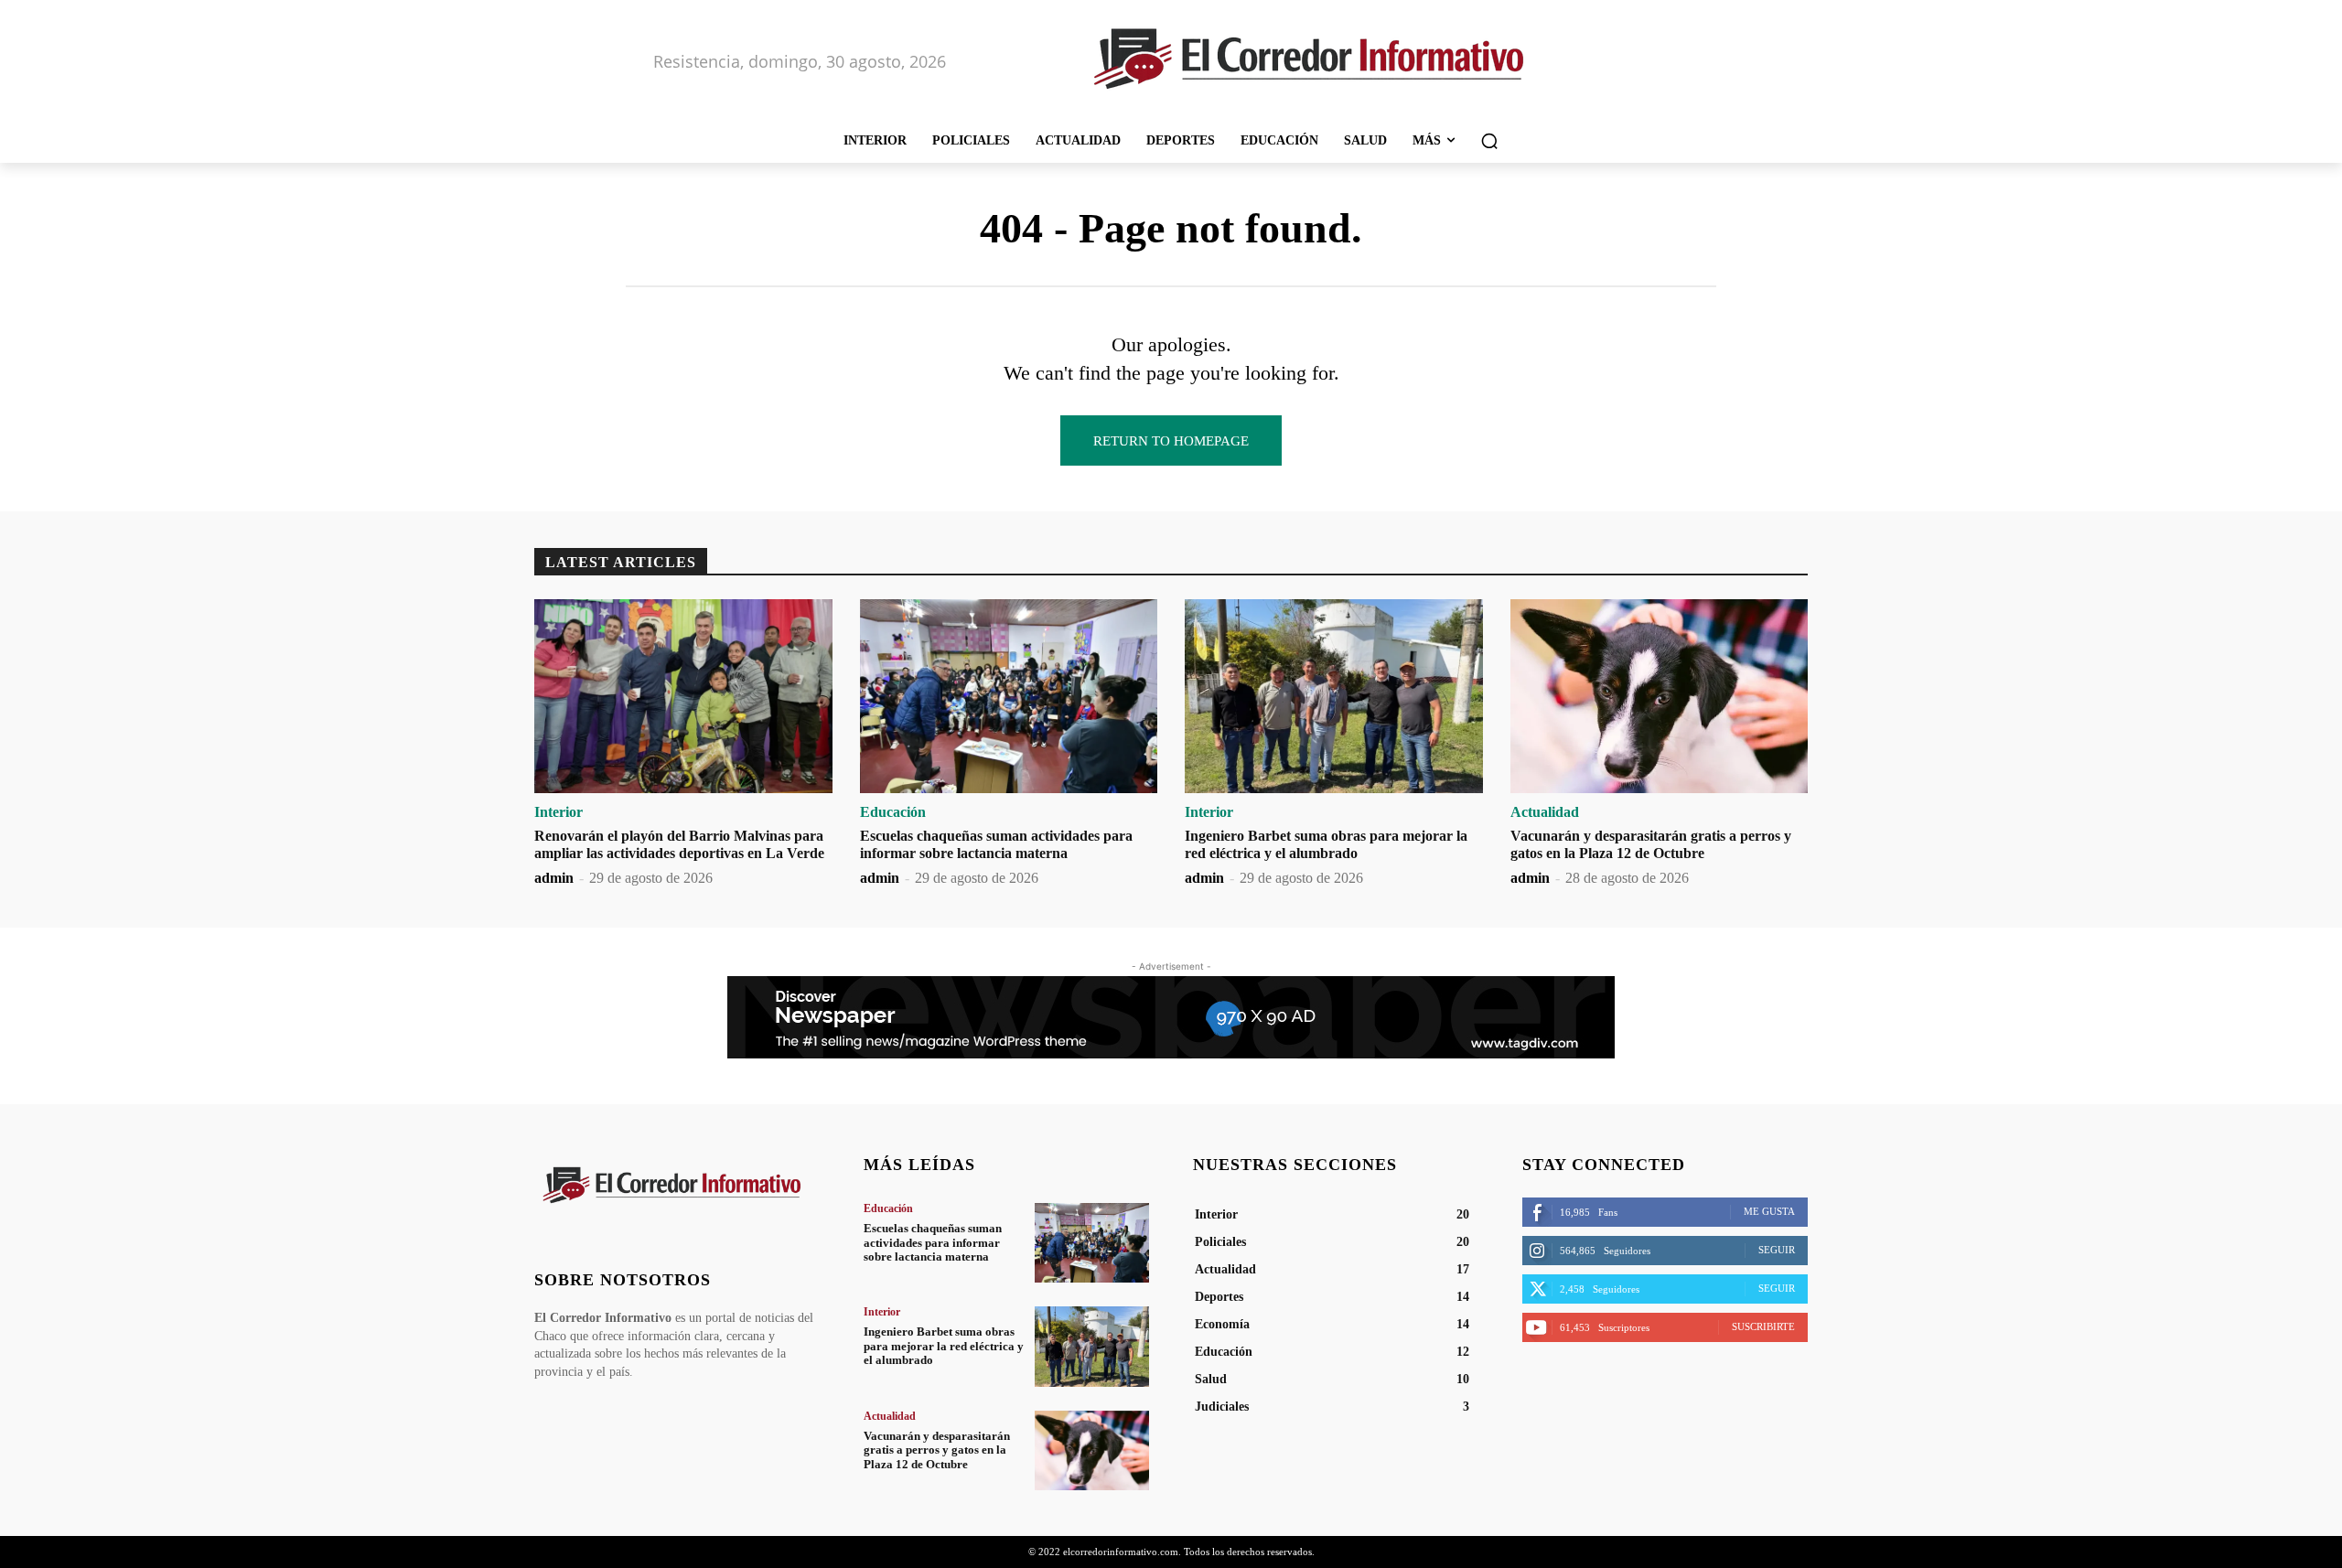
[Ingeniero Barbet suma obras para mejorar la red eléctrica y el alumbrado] (1334, 696)
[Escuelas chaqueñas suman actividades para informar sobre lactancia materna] (1009, 696)
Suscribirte (1763, 1326)
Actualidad (1545, 812)
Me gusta (1769, 1211)
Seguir (1777, 1250)
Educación (893, 812)
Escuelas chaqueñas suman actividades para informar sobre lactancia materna (933, 1242)
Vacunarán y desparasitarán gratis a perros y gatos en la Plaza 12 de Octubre (937, 1450)
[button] (1489, 141)
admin (554, 878)
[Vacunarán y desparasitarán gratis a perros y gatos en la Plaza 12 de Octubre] (1660, 696)
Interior (559, 812)
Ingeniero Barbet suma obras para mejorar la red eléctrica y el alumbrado (944, 1346)
